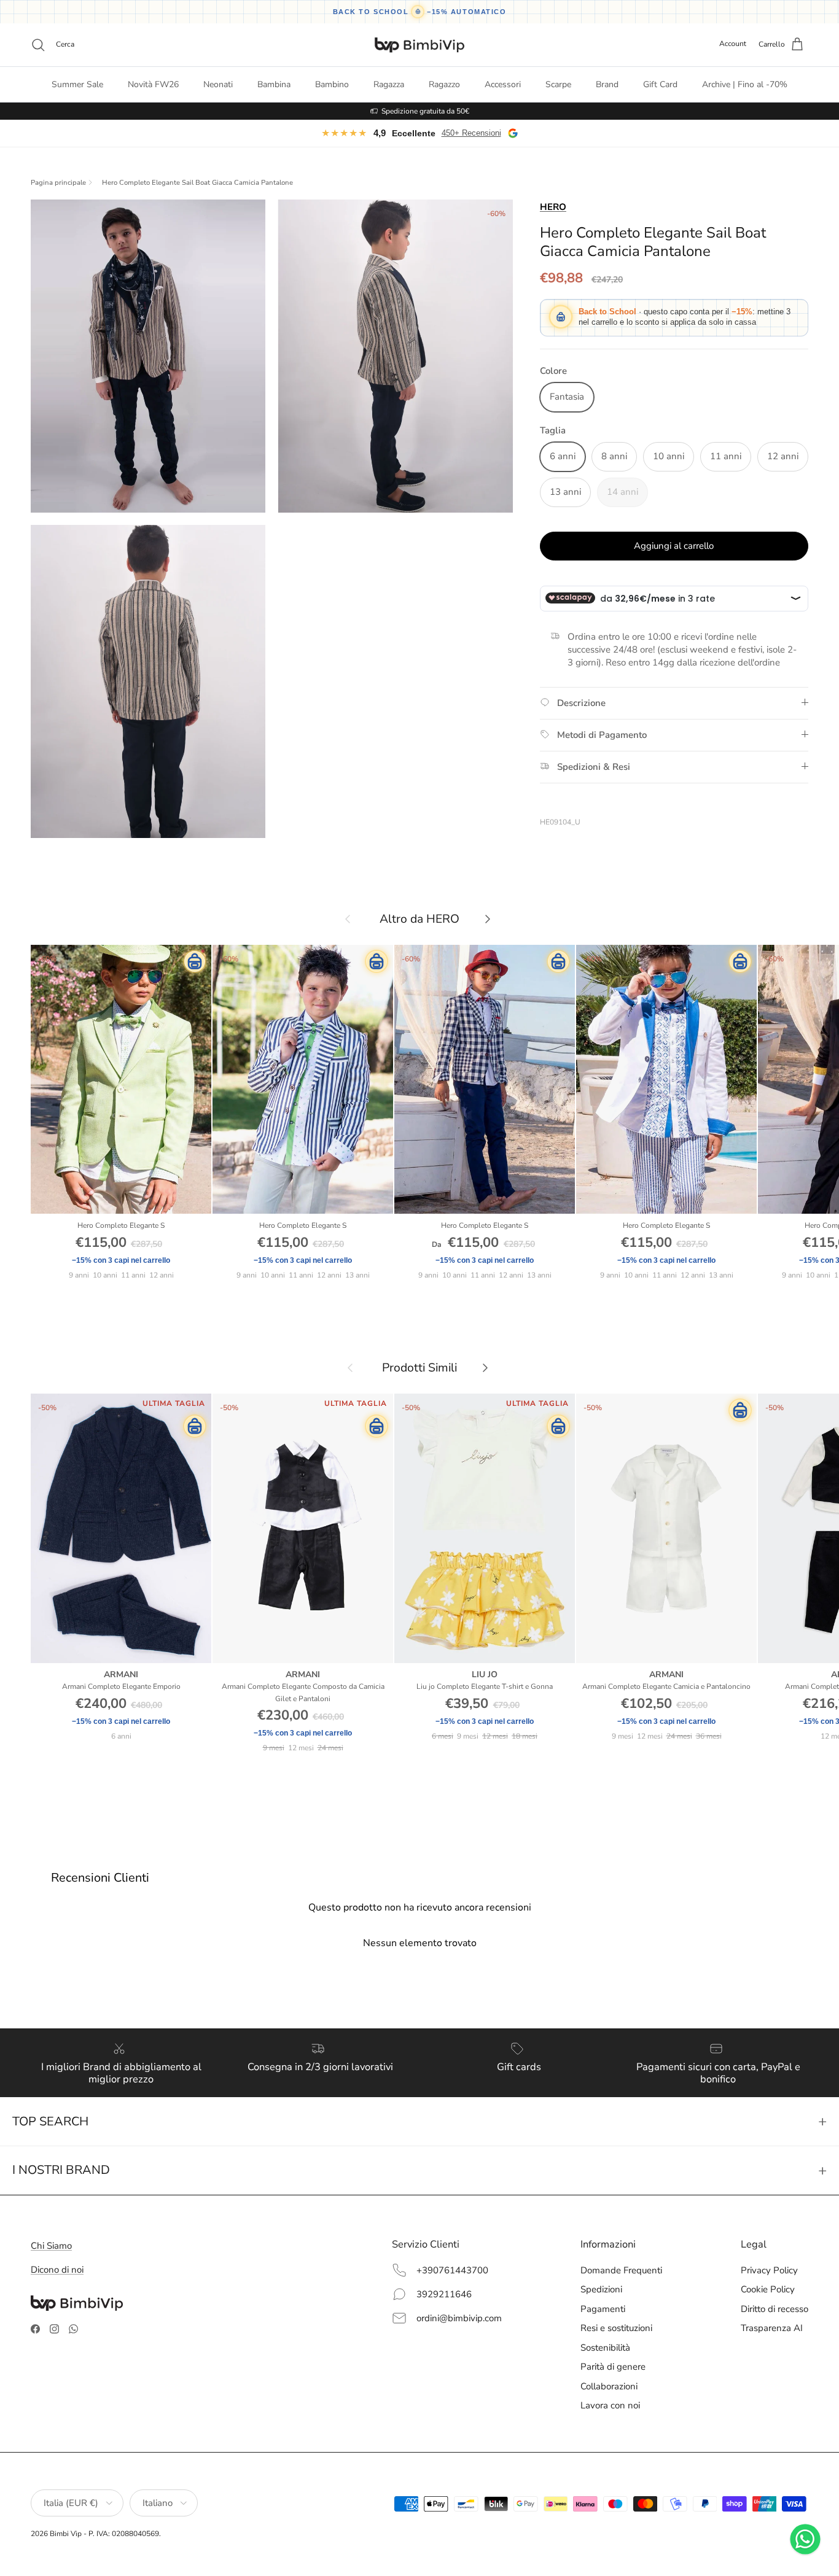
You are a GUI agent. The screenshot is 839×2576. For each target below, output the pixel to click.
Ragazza (389, 84)
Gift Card (660, 84)
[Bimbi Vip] (419, 45)
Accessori (503, 84)
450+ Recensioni (471, 133)
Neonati (218, 84)
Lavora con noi (610, 2405)
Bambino (332, 84)
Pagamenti (603, 2309)
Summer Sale (77, 84)
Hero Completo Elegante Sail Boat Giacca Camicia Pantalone (197, 183)
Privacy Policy (769, 2270)
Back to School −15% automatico (420, 12)
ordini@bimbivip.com (459, 2318)
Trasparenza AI (772, 2328)
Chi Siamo (51, 2246)
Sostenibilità (605, 2348)
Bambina (274, 84)
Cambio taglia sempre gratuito (425, 111)
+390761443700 (452, 2270)
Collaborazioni (609, 2386)
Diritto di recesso (775, 2309)
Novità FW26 (153, 84)
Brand (607, 84)
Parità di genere (613, 2367)
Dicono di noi (57, 2270)
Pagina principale (58, 183)
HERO (553, 207)
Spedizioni (601, 2289)
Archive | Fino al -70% (745, 84)
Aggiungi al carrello (674, 545)
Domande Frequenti (621, 2270)
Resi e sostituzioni (616, 2328)
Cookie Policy (768, 2289)
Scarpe (558, 84)
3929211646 (444, 2294)
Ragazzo (444, 84)
